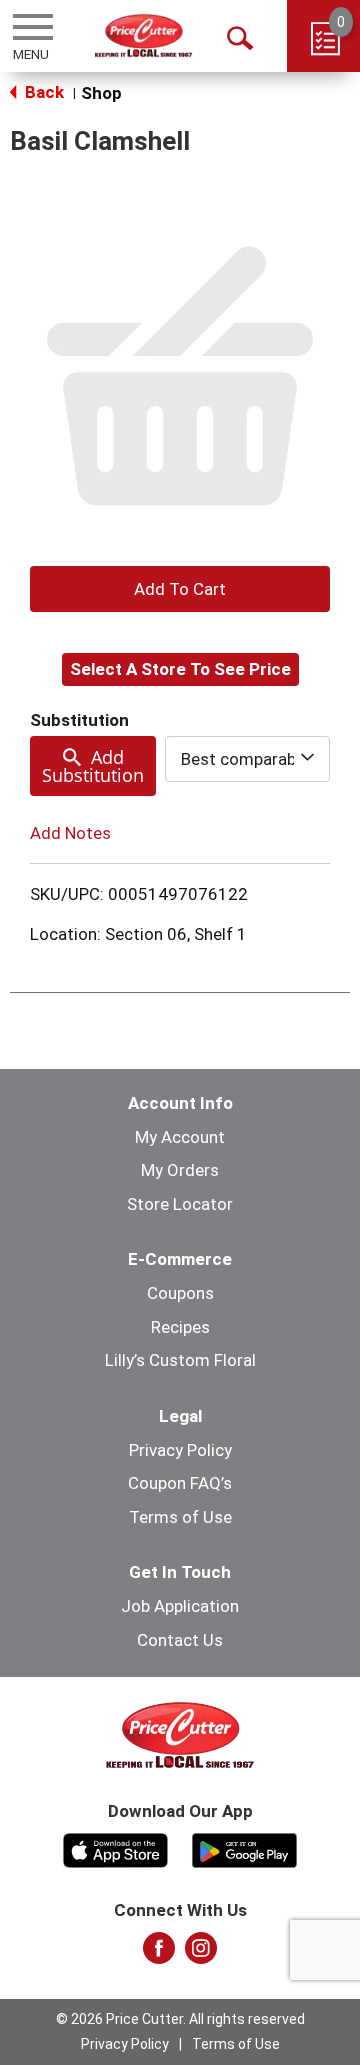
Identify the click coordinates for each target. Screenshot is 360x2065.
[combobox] (247, 759)
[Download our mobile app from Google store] (244, 1848)
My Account (180, 1137)
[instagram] (201, 1954)
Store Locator (180, 1204)
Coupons (180, 1293)
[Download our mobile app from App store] (115, 1848)
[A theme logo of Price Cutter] (143, 35)
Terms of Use (180, 1517)
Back (42, 92)
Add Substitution (93, 766)
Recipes (180, 1327)
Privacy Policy (180, 1450)
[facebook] (159, 1954)
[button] (180, 589)
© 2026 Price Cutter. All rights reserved (180, 2019)
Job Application (180, 1606)
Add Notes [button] (70, 833)
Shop (101, 93)
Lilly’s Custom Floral (180, 1360)
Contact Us (180, 1640)
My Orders (180, 1170)
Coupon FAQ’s (180, 1483)
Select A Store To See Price (180, 669)
